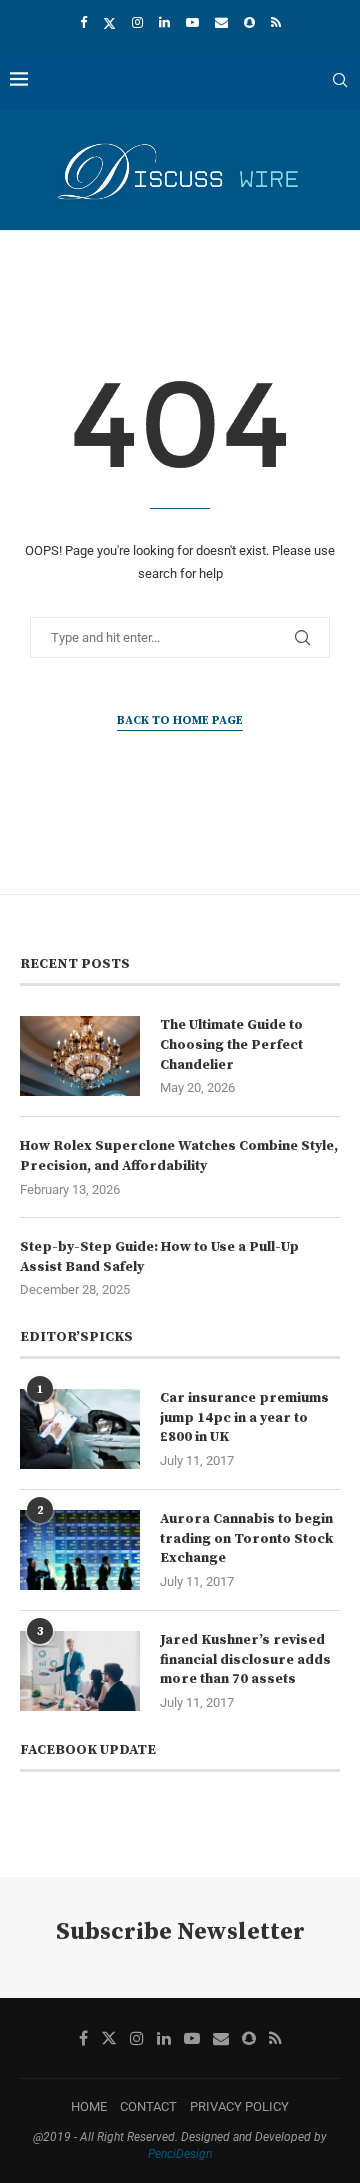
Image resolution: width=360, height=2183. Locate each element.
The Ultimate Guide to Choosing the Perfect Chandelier (231, 1044)
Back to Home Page (180, 720)
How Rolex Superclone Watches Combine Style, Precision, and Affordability (179, 1156)
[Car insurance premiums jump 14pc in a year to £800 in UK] (80, 1429)
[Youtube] (192, 22)
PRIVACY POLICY (239, 2106)
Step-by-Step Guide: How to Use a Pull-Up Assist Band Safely (159, 1257)
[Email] (221, 22)
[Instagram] (137, 22)
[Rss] (276, 22)
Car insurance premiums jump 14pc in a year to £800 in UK (244, 1417)
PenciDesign (180, 2154)
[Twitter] (109, 23)
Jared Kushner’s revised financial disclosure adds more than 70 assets (245, 1659)
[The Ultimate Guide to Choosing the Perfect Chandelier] (80, 1056)
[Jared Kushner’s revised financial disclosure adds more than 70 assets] (80, 1671)
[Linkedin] (164, 22)
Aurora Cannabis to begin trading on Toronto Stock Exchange (246, 1538)
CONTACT (148, 2106)
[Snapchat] (249, 22)
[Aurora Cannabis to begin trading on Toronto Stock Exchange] (80, 1550)
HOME (89, 2106)
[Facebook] (83, 22)
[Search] (340, 80)
